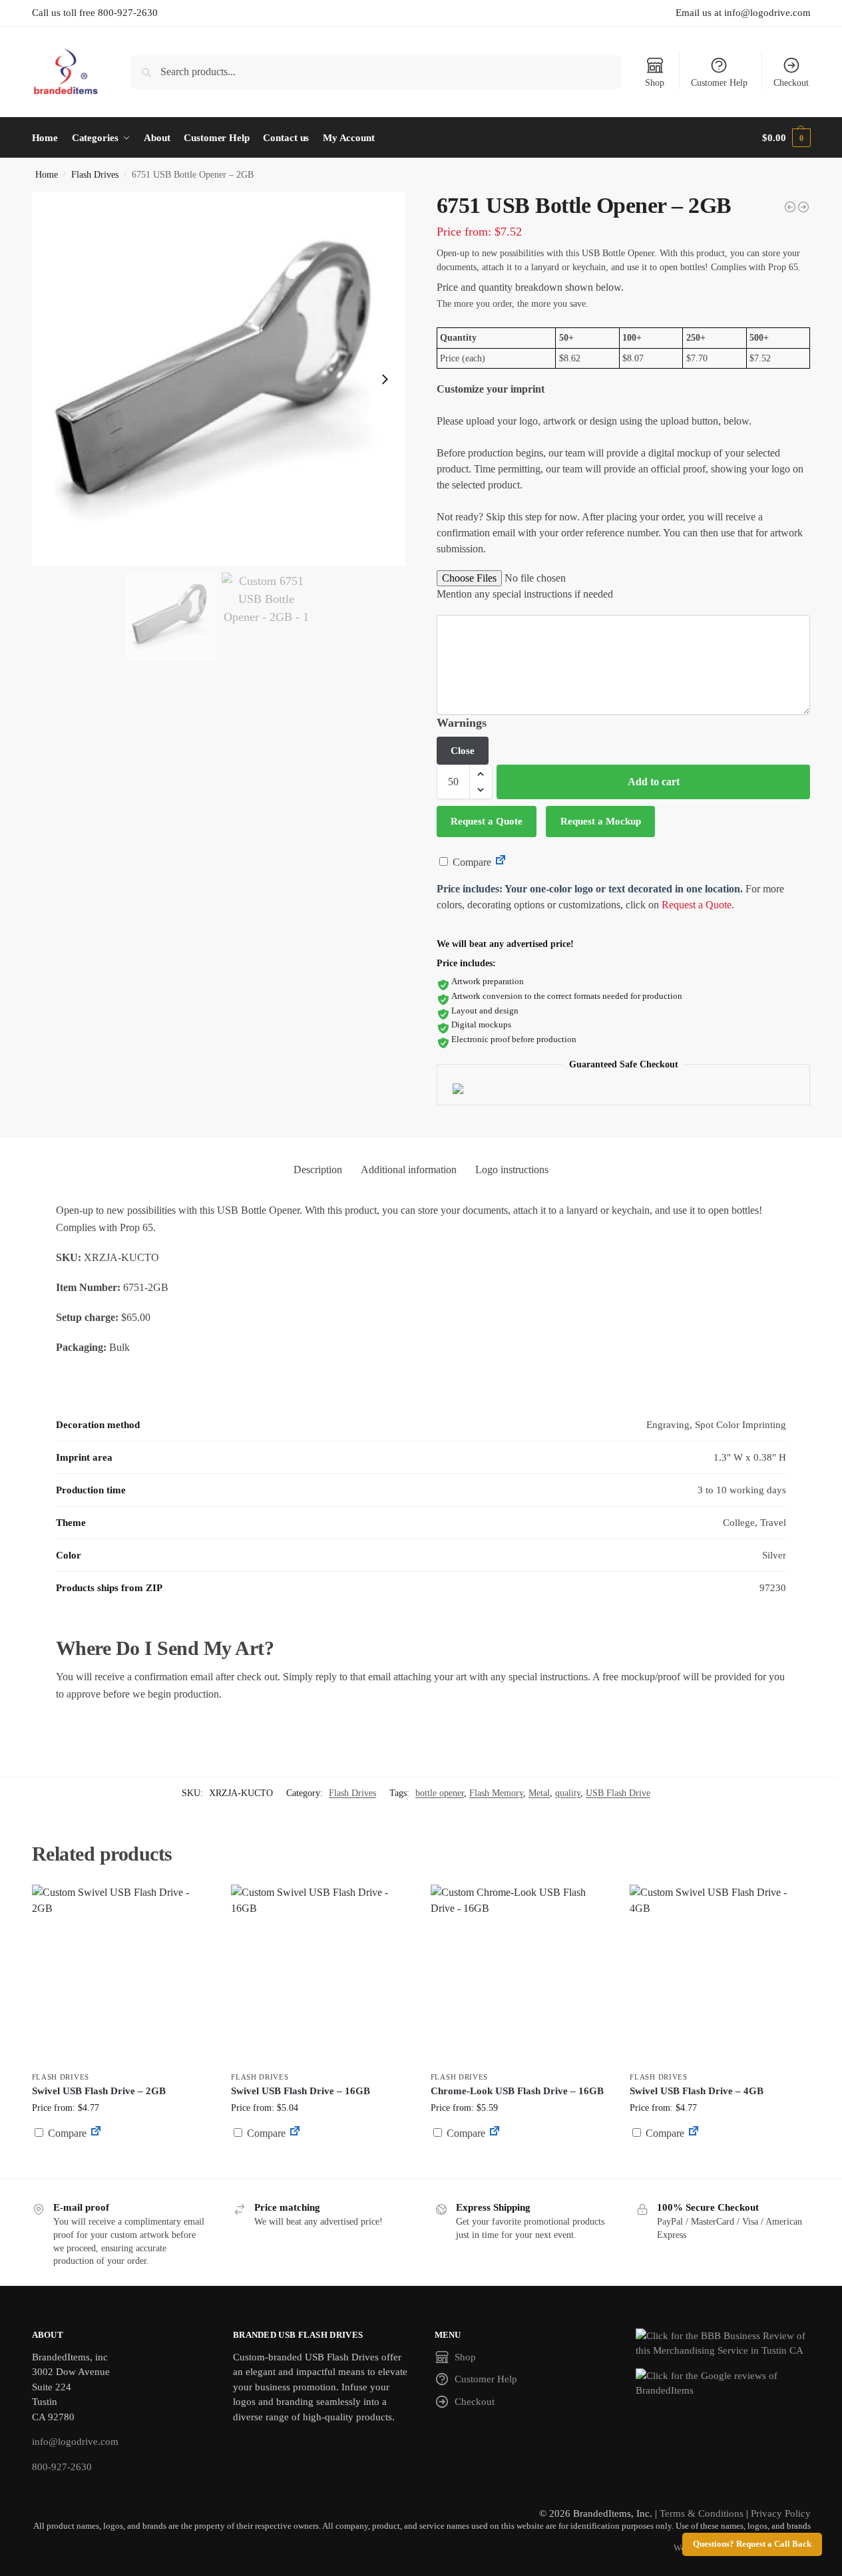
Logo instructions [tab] (512, 1170)
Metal (539, 1793)
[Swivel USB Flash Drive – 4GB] (720, 1974)
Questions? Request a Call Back (752, 2544)
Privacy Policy (781, 2513)
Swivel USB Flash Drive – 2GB (99, 2091)
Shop (655, 83)
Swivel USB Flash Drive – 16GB (301, 2091)
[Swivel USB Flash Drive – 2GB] (122, 1974)
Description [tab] (318, 1170)
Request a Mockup (601, 821)
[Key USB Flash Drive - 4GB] (790, 207)
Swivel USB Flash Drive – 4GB (697, 2091)
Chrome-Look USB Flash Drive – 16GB (517, 2091)
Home (47, 175)
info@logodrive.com (75, 2442)
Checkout (791, 83)
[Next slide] (385, 379)
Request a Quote (487, 821)
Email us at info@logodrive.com (743, 13)
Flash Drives (95, 175)
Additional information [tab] (409, 1170)
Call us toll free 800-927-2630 (95, 13)
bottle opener (440, 1793)
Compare (471, 862)
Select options (121, 2165)
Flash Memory (496, 1793)
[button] (786, 138)
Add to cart (654, 782)
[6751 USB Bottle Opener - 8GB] (803, 207)
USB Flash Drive (618, 1793)
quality (568, 1793)
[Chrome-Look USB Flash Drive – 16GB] (521, 1974)
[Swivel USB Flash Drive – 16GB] (321, 1974)
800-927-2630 (62, 2467)
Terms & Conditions (702, 2513)
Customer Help (719, 83)
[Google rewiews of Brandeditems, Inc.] (723, 2383)
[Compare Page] (501, 862)
